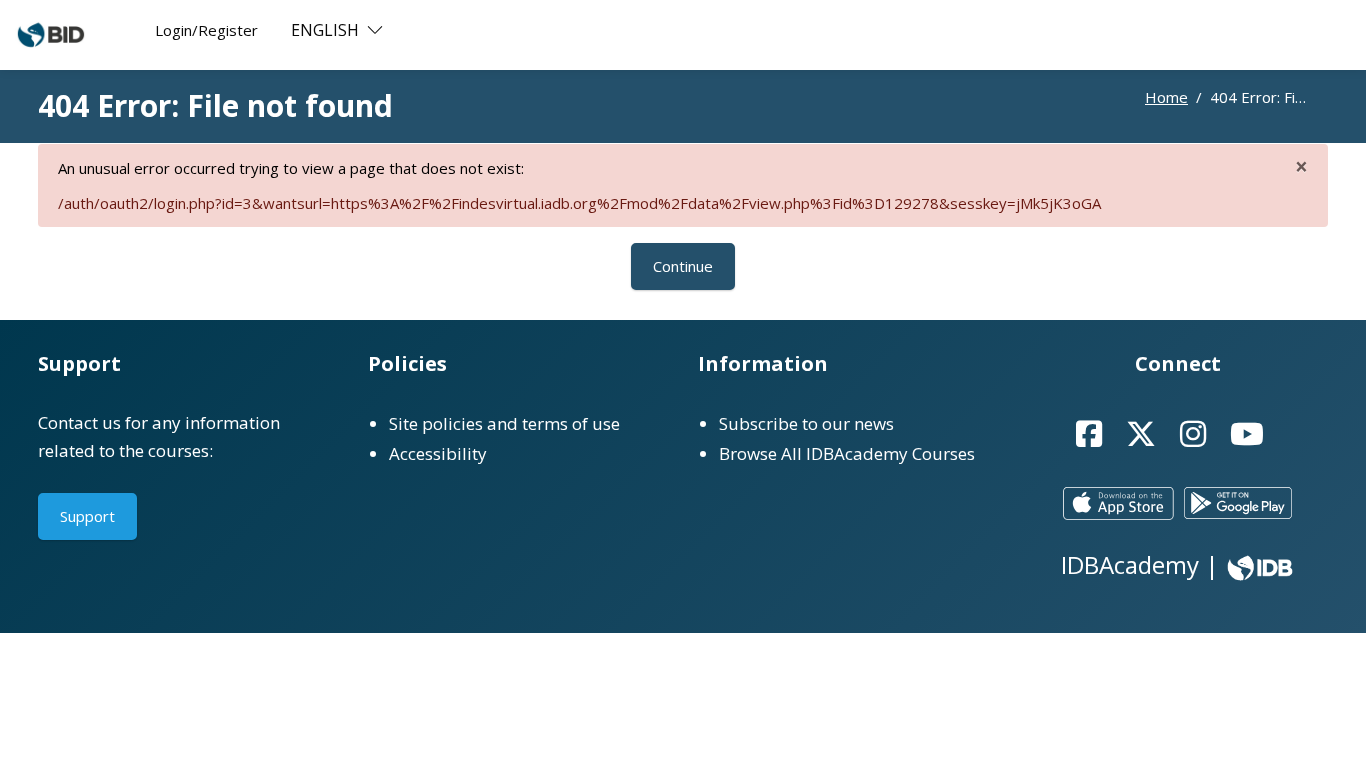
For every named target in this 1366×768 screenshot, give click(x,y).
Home (1166, 97)
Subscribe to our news (806, 423)
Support (87, 516)
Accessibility (438, 453)
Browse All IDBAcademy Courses (847, 453)
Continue (683, 266)
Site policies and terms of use (504, 423)
